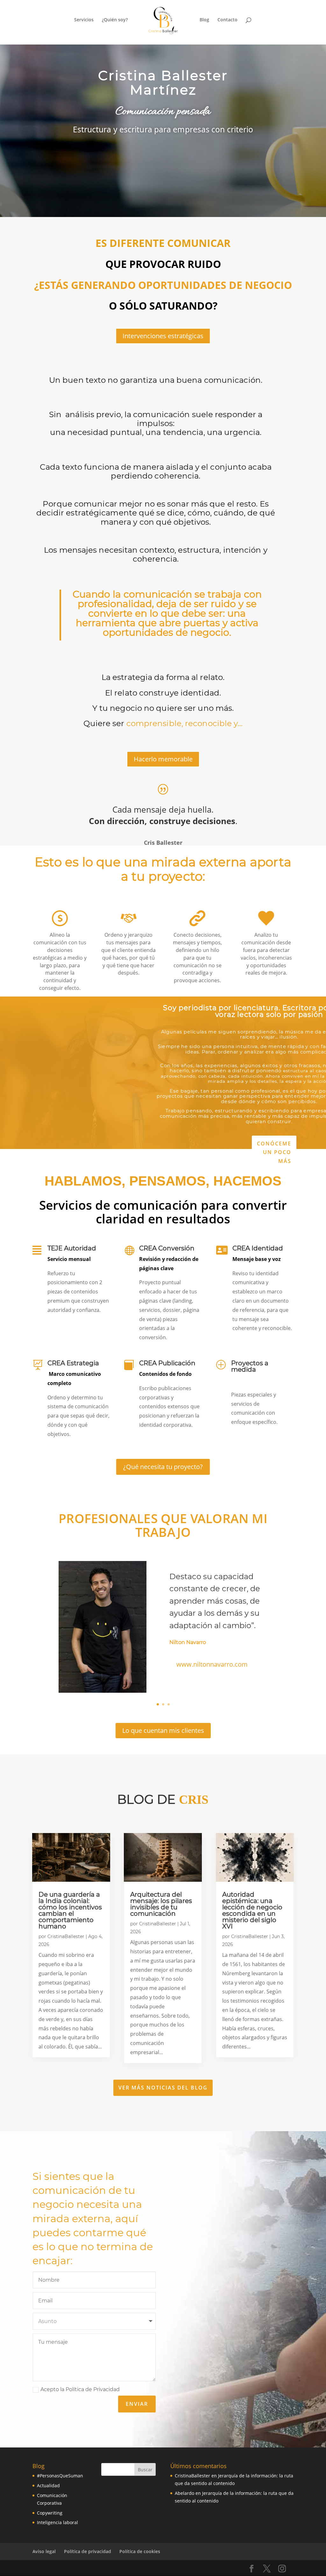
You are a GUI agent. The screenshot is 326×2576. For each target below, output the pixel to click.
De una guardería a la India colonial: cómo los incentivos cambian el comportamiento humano (70, 1910)
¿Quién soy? (115, 20)
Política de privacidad (88, 2551)
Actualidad (48, 2485)
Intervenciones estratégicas (163, 336)
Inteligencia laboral (57, 2522)
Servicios (84, 20)
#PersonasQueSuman (60, 2476)
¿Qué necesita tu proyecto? (163, 1467)
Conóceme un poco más (274, 1152)
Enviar (137, 2404)
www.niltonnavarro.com (212, 1664)
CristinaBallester (66, 1936)
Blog (204, 20)
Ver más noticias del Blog (163, 2088)
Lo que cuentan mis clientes (163, 1730)
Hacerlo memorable (163, 759)
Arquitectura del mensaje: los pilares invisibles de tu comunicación (161, 1904)
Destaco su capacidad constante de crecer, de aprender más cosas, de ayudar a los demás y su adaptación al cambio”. (215, 1601)
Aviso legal (44, 2551)
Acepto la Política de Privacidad (80, 2389)
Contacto (227, 20)
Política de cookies (140, 2551)
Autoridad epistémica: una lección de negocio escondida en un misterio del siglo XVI (252, 1910)
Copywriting (50, 2513)
